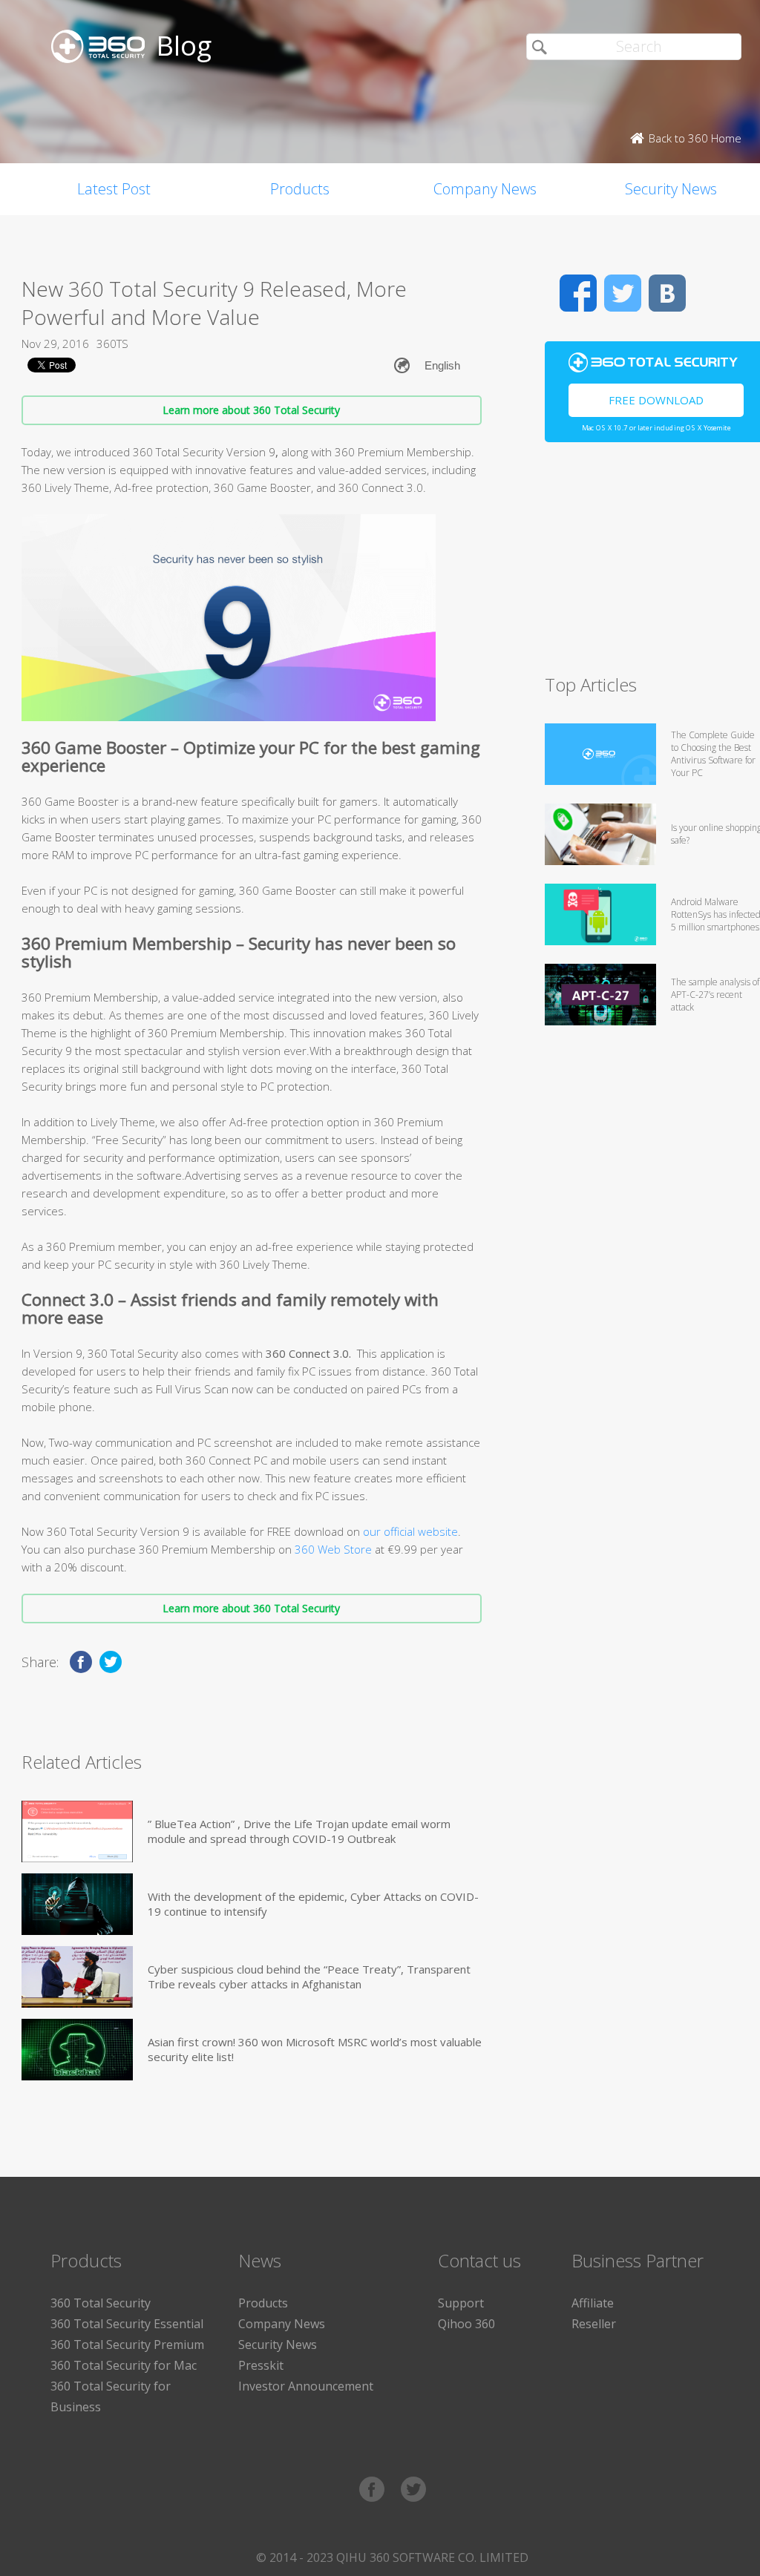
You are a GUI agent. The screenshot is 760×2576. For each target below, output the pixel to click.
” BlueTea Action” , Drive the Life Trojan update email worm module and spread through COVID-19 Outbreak (299, 1831)
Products (300, 189)
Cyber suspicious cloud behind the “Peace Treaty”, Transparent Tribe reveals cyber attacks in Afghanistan (309, 1977)
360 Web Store (333, 1549)
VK (667, 293)
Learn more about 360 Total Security (251, 410)
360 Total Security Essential (127, 2324)
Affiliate (593, 2303)
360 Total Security (101, 2303)
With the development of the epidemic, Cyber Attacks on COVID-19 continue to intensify (313, 1904)
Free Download (656, 400)
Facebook (578, 293)
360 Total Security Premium (127, 2345)
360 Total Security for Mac (124, 2365)
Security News (278, 2345)
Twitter (623, 293)
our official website (410, 1531)
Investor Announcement (306, 2386)
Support (461, 2303)
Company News (485, 189)
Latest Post (114, 189)
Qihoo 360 (466, 2324)
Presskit (261, 2365)
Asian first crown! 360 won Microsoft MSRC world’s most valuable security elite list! (315, 2049)
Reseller (594, 2324)
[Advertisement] (652, 565)
